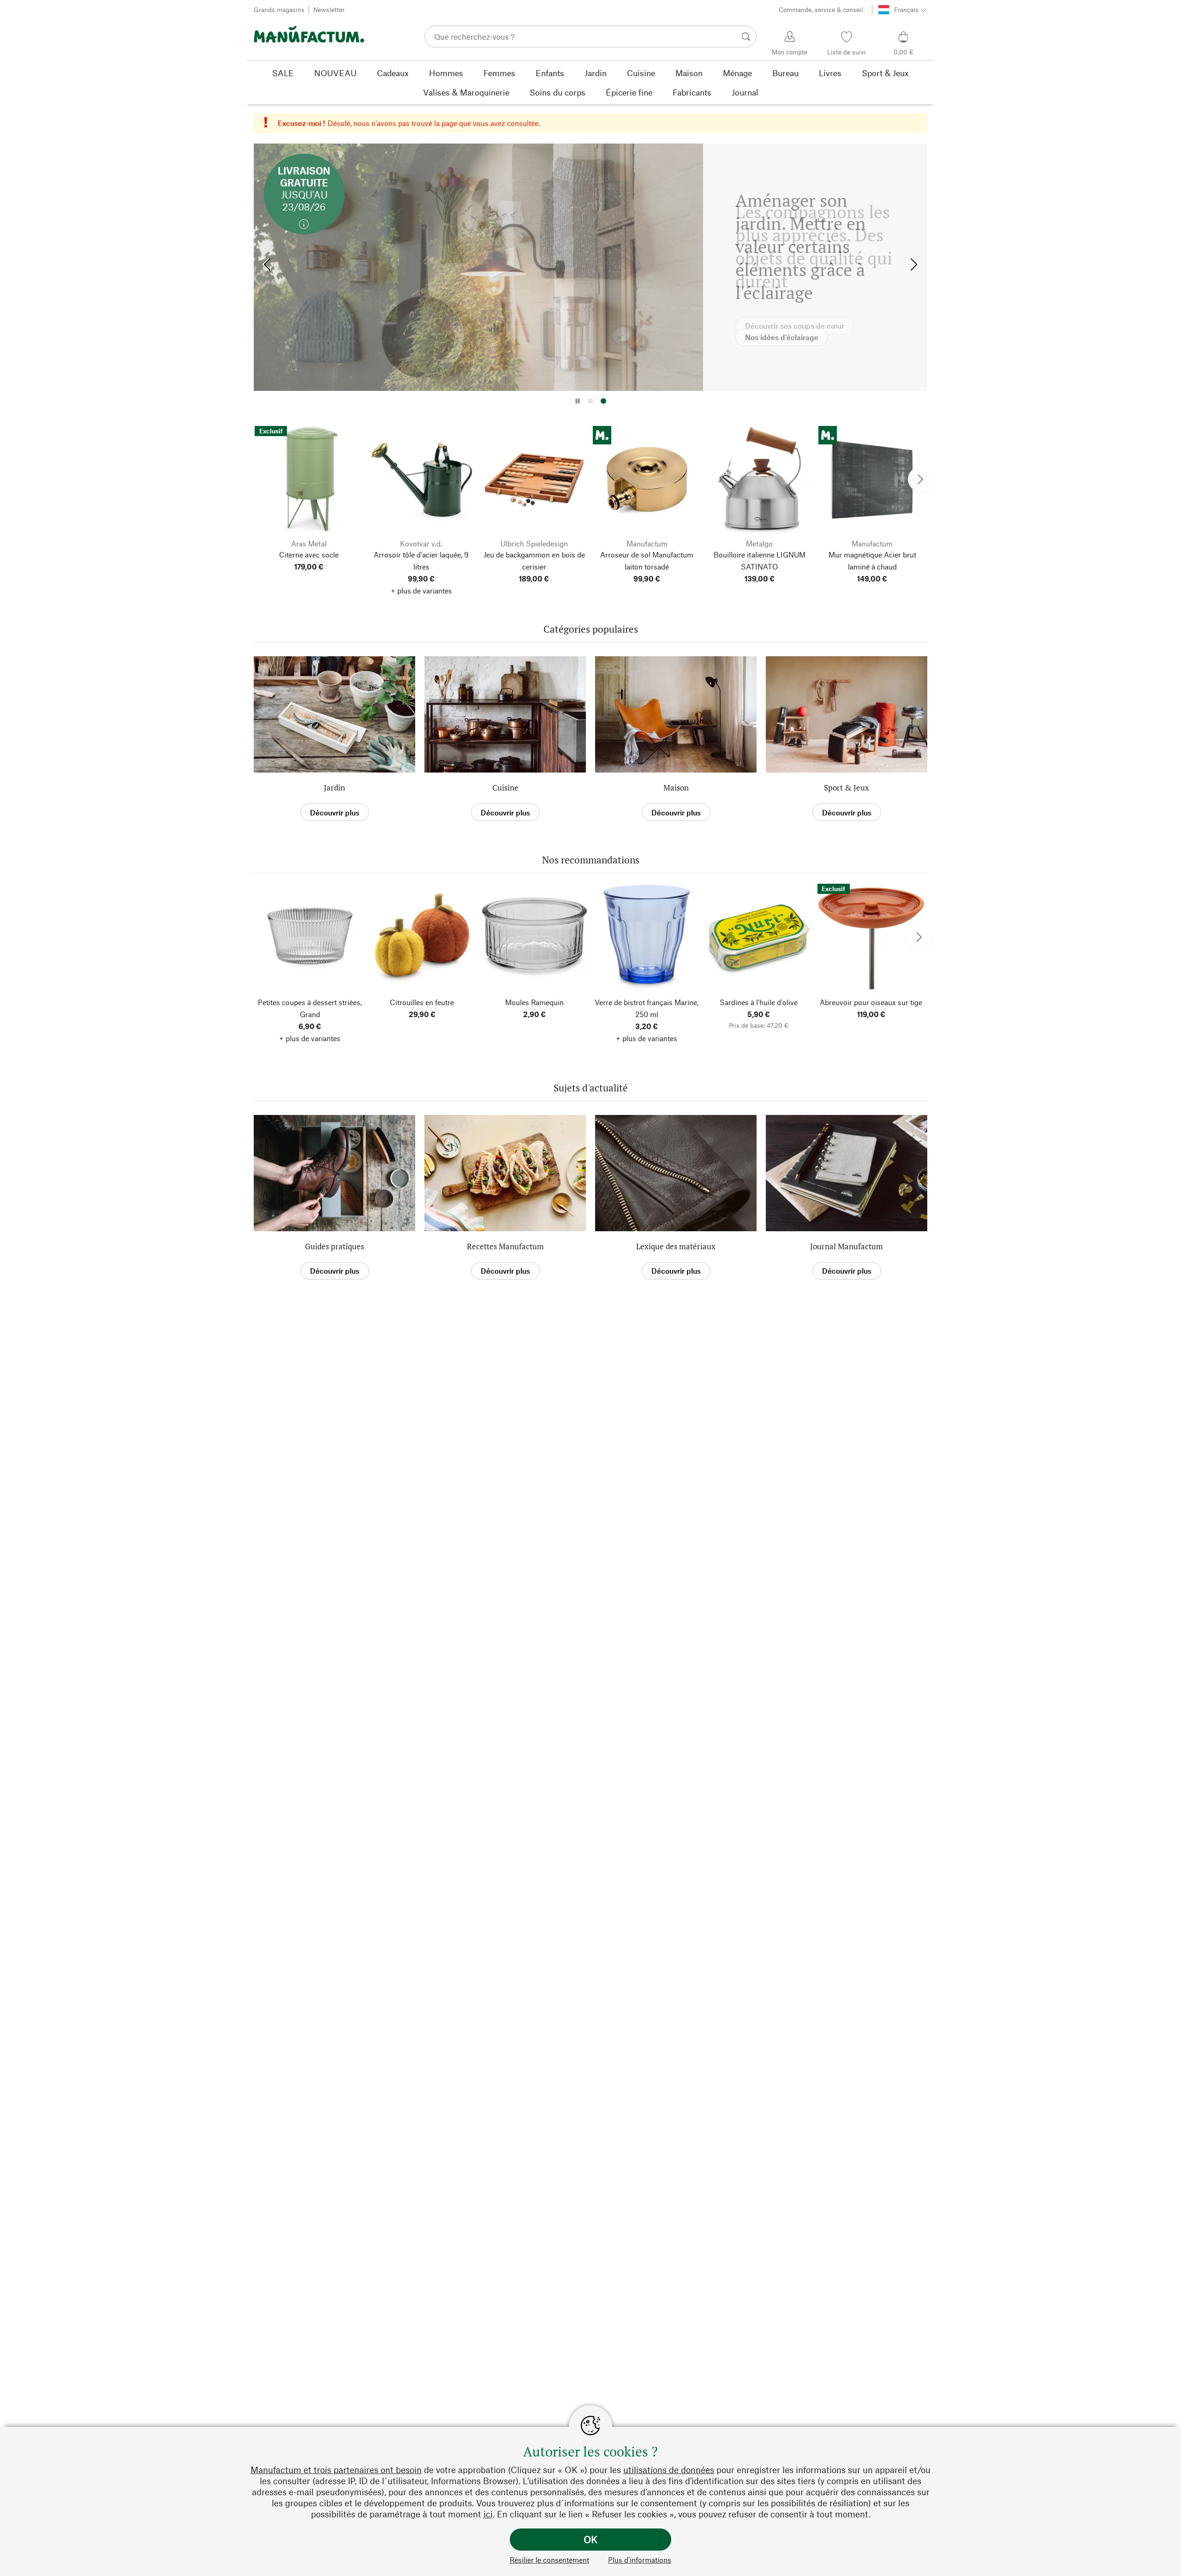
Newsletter (329, 9)
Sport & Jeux (847, 788)
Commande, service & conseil (821, 9)
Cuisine (505, 788)
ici (488, 2514)
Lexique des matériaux (676, 1246)
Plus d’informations (640, 2560)
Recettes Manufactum (505, 1246)
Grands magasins (279, 9)
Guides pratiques (334, 1246)
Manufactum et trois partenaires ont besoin (336, 2470)
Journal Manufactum (847, 1246)
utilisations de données (669, 2470)
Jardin (334, 788)
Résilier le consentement (549, 2560)
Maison (676, 788)
